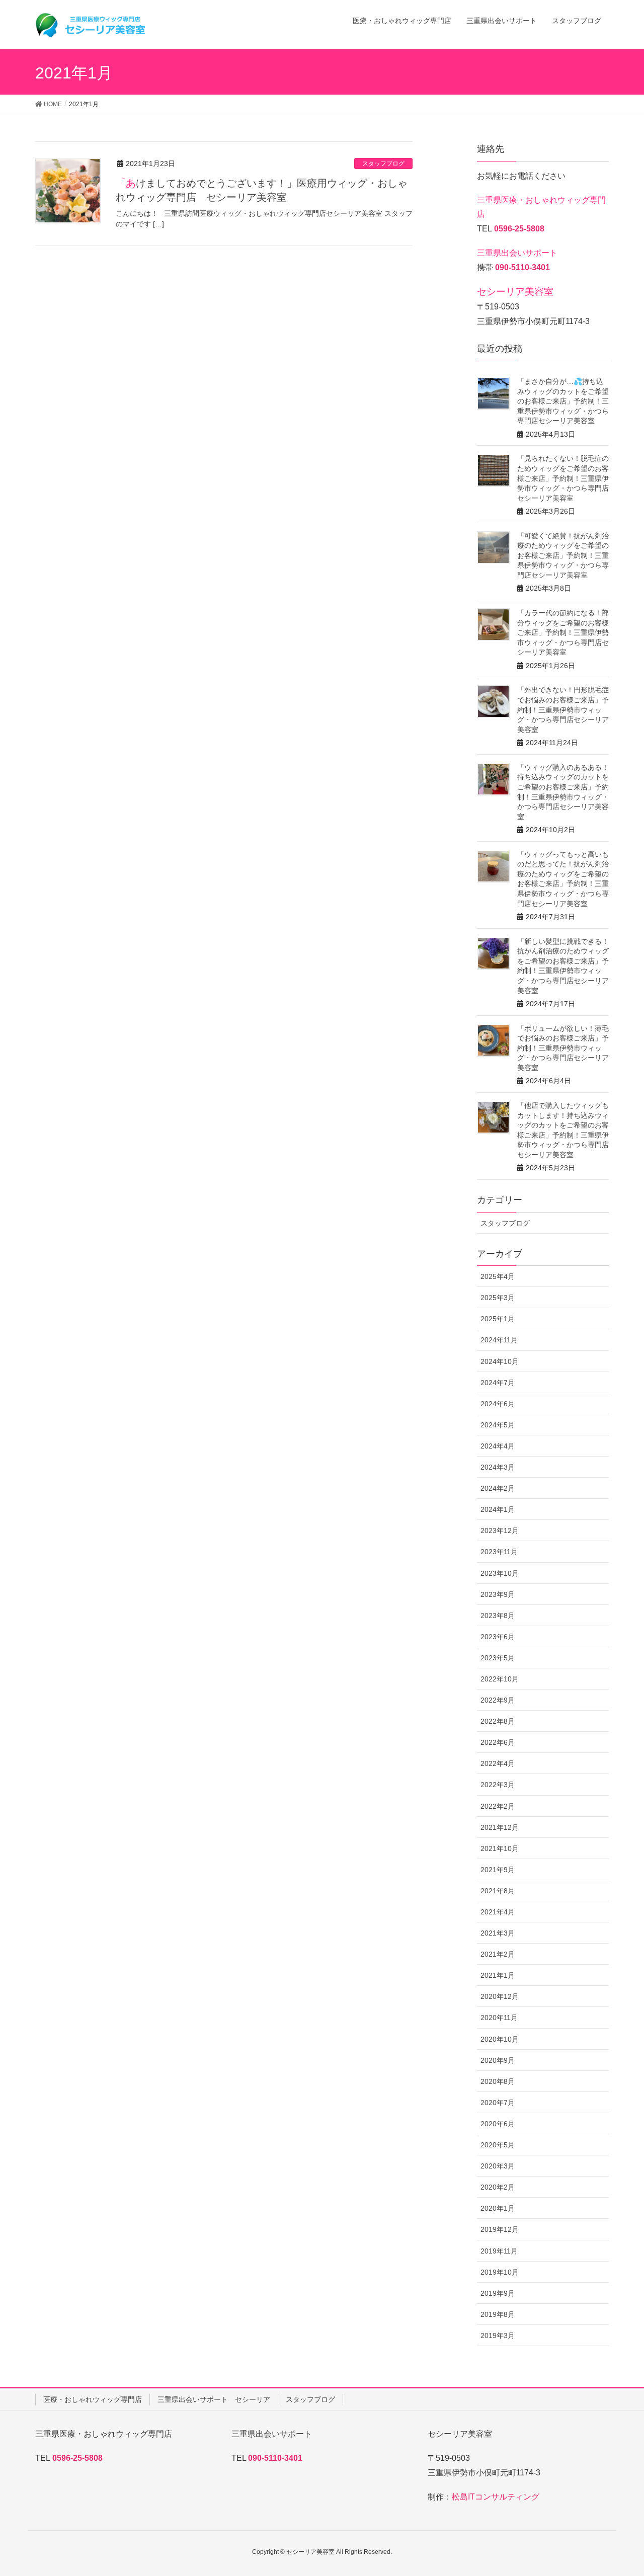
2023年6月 (498, 1637)
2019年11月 (499, 2251)
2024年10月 (500, 1361)
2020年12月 (500, 1996)
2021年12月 (500, 1827)
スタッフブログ (383, 164)
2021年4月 (498, 1912)
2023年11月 (499, 1552)
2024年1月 (498, 1509)
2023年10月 (500, 1573)
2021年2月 (498, 1954)
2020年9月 (498, 2060)
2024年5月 (498, 1425)
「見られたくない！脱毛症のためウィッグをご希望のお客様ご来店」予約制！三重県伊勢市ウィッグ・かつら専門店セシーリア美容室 (563, 478)
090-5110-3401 (522, 267)
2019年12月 (500, 2229)
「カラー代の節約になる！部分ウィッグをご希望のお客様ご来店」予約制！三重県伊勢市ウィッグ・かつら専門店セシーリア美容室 (563, 632)
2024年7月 (498, 1383)
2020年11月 (499, 2018)
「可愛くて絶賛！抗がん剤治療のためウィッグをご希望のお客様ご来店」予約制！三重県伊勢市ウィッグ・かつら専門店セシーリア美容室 (563, 555)
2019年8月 (498, 2314)
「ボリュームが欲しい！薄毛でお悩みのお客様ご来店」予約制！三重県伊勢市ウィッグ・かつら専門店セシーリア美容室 (563, 1048)
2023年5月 (498, 1658)
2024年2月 (498, 1488)
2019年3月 (498, 2336)
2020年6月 (498, 2124)
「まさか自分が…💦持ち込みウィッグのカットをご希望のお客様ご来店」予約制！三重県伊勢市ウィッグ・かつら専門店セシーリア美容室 (563, 401)
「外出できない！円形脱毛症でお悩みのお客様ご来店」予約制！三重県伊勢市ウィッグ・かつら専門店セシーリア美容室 (563, 709)
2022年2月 (498, 1806)
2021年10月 (500, 1848)
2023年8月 (498, 1616)
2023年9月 (498, 1594)
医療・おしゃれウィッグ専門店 (93, 2399)
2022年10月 (500, 1679)
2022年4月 (498, 1763)
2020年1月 (498, 2208)
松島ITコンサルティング (496, 2497)
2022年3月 (498, 1785)
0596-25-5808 (519, 229)
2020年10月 (500, 2039)
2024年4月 (498, 1446)
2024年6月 (498, 1404)
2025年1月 (498, 1319)
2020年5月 (498, 2145)
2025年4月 (498, 1276)
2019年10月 (500, 2272)
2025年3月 (498, 1298)
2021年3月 (498, 1933)
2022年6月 (498, 1742)
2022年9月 (498, 1700)
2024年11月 (499, 1340)
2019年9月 (498, 2293)
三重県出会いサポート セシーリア (214, 2399)
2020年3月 (498, 2166)
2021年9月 (498, 1870)
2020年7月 (498, 2103)
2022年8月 (498, 1721)
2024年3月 (498, 1467)
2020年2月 (498, 2187)
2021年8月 (498, 1891)
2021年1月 (498, 1975)
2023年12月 (500, 1531)
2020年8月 (498, 2081)
